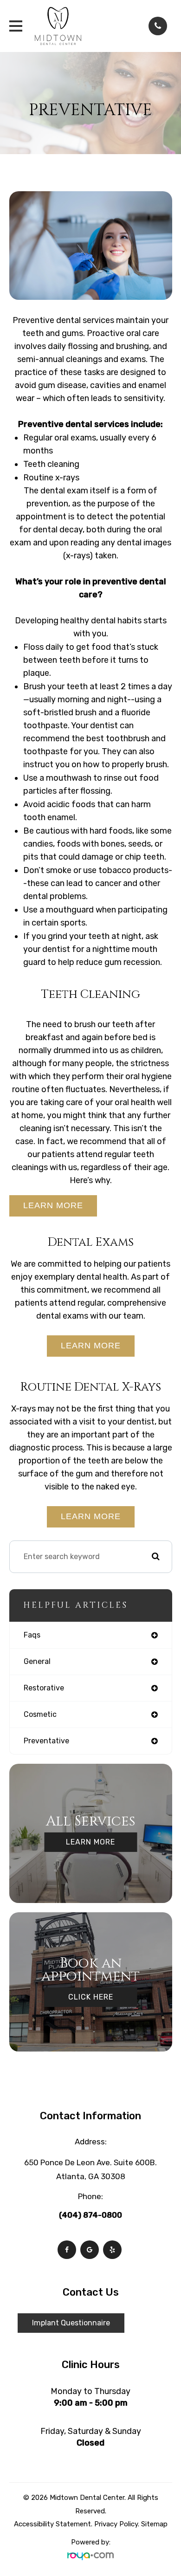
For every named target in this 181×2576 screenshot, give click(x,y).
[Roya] (90, 2555)
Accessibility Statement (52, 2524)
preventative (46, 1741)
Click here (91, 1997)
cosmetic (40, 1714)
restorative (44, 1688)
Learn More (53, 1205)
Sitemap (154, 2524)
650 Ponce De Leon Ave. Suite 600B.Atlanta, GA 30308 (90, 2169)
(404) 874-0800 (90, 2215)
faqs (32, 1635)
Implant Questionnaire (71, 2323)
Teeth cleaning (51, 464)
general (37, 1661)
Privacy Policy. (117, 2524)
